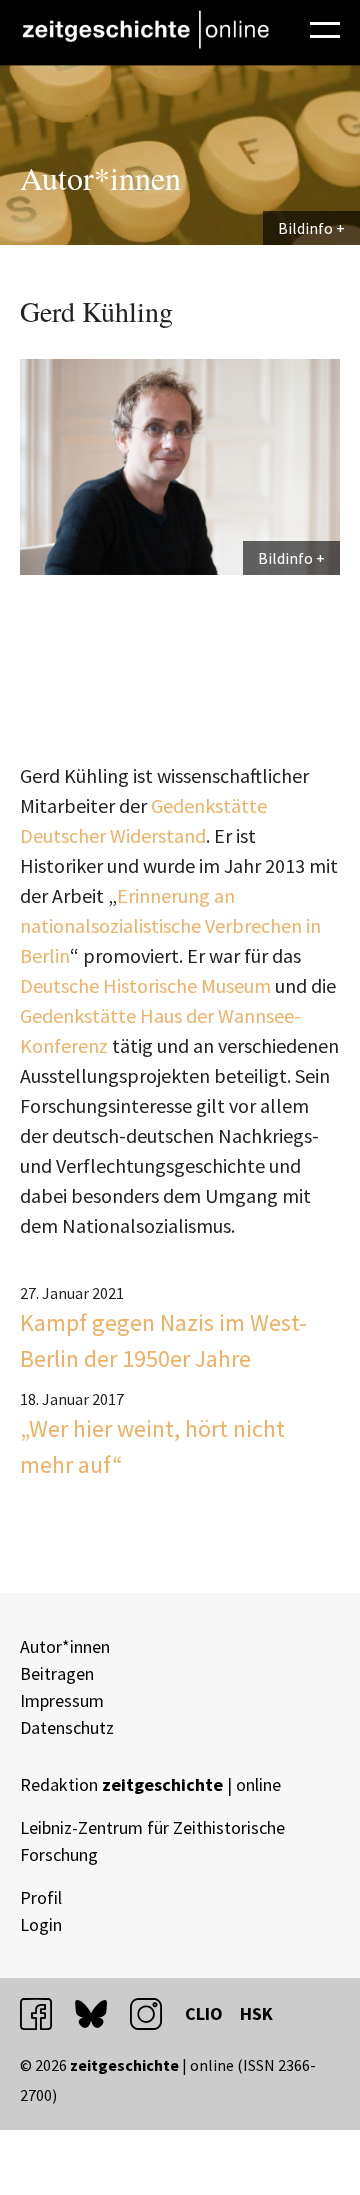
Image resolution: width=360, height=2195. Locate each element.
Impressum (62, 1700)
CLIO (204, 2013)
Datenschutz (67, 1727)
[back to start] (145, 29)
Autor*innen (65, 1646)
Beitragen (57, 1673)
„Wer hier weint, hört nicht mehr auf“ (152, 1446)
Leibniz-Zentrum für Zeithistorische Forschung (152, 1841)
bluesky (100, 2013)
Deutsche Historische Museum (145, 985)
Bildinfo (305, 228)
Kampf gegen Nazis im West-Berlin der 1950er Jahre (163, 1340)
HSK (256, 2013)
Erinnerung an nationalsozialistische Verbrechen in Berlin (170, 925)
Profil (41, 1897)
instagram (155, 2013)
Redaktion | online (150, 1784)
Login (41, 1924)
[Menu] (325, 27)
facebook (45, 2013)
